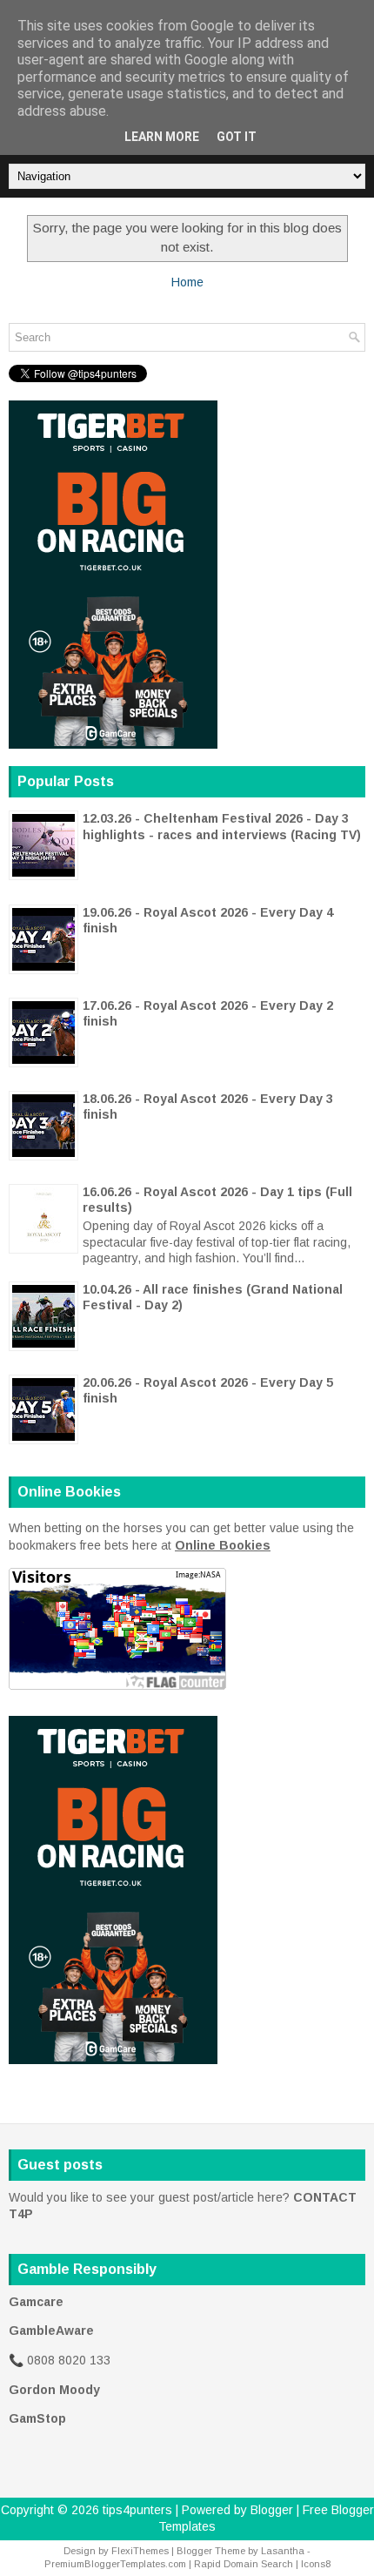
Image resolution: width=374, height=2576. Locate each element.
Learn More (162, 137)
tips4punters (137, 2510)
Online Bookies (223, 1545)
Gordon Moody (54, 2390)
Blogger (272, 2510)
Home (187, 282)
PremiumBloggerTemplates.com (115, 2564)
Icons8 (316, 2564)
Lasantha (283, 2551)
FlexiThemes (140, 2551)
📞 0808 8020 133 (60, 2360)
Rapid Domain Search (244, 2564)
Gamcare (36, 2302)
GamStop (37, 2418)
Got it (237, 137)
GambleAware (51, 2331)
